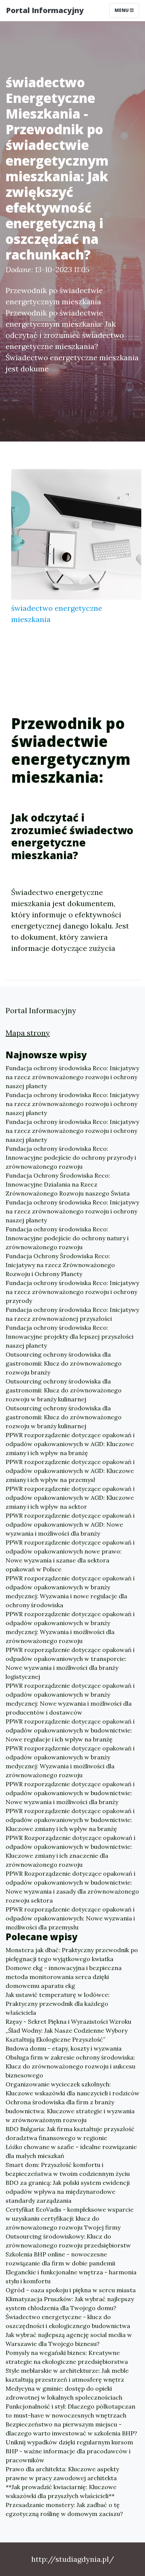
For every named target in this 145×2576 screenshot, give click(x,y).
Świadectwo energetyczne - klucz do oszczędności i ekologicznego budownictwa (68, 2321)
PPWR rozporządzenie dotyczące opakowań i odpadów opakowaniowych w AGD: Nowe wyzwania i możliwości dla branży (70, 1524)
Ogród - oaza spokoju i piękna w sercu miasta (71, 2290)
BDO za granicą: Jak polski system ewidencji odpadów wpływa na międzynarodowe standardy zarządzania (68, 2192)
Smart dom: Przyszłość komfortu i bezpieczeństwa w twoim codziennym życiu (68, 2169)
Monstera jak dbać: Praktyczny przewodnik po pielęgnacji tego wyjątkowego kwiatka (72, 1954)
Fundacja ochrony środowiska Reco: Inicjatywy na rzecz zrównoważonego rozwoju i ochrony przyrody (72, 1292)
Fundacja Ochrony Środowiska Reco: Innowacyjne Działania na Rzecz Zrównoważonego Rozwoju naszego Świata (68, 1184)
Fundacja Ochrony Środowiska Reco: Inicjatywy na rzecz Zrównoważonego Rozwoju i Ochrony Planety (60, 1265)
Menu (122, 10)
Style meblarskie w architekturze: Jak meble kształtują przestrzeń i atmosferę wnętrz (67, 2375)
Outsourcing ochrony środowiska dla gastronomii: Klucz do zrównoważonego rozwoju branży (64, 1363)
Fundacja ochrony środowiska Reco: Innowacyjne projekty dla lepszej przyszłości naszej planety (70, 1336)
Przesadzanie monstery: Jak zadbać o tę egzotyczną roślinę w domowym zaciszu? (64, 2509)
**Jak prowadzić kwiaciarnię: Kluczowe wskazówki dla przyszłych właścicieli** (61, 2491)
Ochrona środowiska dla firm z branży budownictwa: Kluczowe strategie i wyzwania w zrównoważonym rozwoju (70, 2111)
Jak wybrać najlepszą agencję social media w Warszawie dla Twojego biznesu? (69, 2339)
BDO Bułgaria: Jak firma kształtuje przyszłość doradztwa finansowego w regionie (70, 2133)
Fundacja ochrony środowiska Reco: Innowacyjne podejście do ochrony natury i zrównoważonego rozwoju (67, 1238)
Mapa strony (28, 1033)
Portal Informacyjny (45, 10)
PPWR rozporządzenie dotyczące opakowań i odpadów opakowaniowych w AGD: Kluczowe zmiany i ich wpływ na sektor (70, 1498)
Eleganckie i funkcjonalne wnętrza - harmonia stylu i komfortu (71, 2277)
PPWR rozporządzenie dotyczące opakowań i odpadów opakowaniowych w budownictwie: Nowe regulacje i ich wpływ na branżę (70, 1730)
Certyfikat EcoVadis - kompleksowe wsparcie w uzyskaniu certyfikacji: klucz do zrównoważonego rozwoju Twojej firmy (70, 2218)
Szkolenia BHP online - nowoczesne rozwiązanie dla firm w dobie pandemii (60, 2259)
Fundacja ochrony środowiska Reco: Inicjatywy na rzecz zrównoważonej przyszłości (72, 1314)
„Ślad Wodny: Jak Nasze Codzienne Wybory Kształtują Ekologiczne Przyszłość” (67, 2035)
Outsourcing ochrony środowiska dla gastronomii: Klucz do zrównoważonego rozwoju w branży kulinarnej (64, 1390)
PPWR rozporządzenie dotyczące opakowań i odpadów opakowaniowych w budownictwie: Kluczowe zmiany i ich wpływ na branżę (70, 1820)
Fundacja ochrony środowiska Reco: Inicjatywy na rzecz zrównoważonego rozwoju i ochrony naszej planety (72, 1077)
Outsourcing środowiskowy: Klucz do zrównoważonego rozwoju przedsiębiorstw (68, 2241)
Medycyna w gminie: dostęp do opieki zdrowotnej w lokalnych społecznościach (64, 2393)
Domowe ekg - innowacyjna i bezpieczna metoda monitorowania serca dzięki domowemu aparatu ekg (64, 1977)
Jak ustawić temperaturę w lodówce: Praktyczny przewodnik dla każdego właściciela (58, 2004)
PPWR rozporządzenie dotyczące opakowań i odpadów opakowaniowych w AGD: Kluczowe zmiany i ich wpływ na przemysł (70, 1471)
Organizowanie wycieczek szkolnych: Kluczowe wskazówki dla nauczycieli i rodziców (72, 2089)
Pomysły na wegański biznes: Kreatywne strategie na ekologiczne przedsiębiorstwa (67, 2357)
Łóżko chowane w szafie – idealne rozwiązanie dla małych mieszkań (71, 2151)
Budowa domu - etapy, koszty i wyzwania (64, 2048)
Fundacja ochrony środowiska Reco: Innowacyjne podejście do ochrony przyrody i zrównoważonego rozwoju (71, 1157)
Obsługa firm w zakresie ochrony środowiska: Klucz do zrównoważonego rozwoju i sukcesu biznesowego (70, 2066)
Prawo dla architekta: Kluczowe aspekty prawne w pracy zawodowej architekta (62, 2473)
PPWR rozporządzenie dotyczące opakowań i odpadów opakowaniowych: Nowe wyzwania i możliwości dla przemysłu (70, 1918)
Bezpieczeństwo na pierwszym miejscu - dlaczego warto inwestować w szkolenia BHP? (71, 2429)
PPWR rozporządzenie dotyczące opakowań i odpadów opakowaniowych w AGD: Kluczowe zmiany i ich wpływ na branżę (70, 1444)
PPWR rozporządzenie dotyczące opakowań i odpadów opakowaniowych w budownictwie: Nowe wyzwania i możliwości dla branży (70, 1793)
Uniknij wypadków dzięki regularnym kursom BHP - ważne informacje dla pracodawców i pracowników (69, 2451)
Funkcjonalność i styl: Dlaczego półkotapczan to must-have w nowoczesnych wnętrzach (70, 2411)
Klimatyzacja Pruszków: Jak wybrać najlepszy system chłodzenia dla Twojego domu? (70, 2303)
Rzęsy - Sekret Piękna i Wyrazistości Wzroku (68, 2021)
